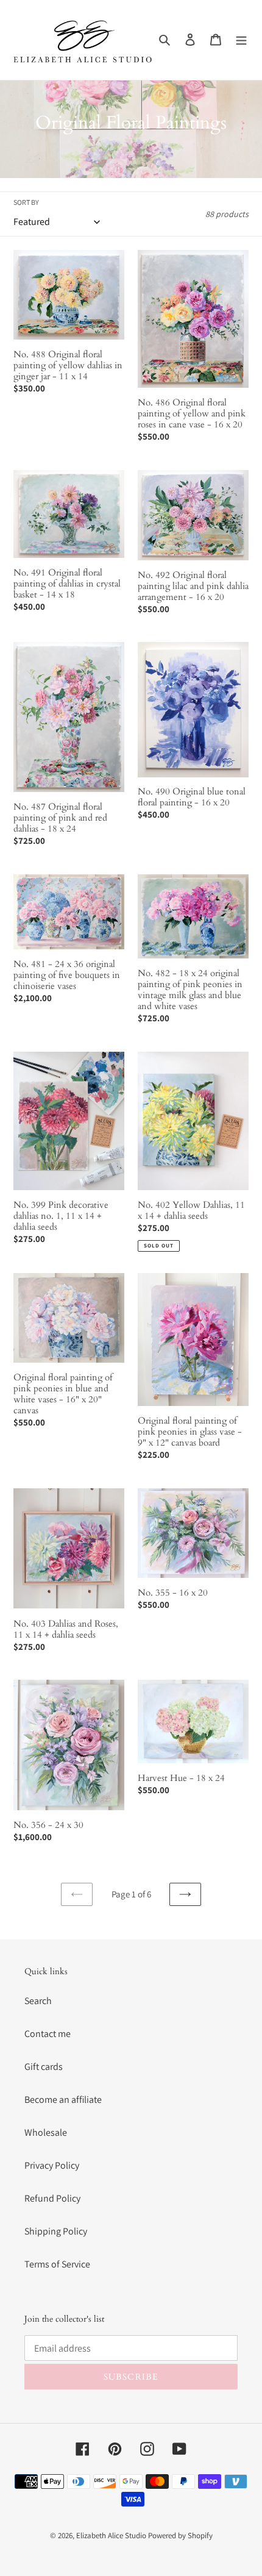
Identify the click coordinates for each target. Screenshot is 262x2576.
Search (38, 2001)
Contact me (48, 2034)
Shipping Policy (56, 2231)
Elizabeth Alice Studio (111, 2535)
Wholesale (46, 2132)
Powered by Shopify (180, 2535)
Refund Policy (52, 2198)
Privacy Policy (52, 2165)
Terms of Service (57, 2264)
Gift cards (44, 2067)
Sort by (26, 202)
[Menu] (241, 40)
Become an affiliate (63, 2100)
